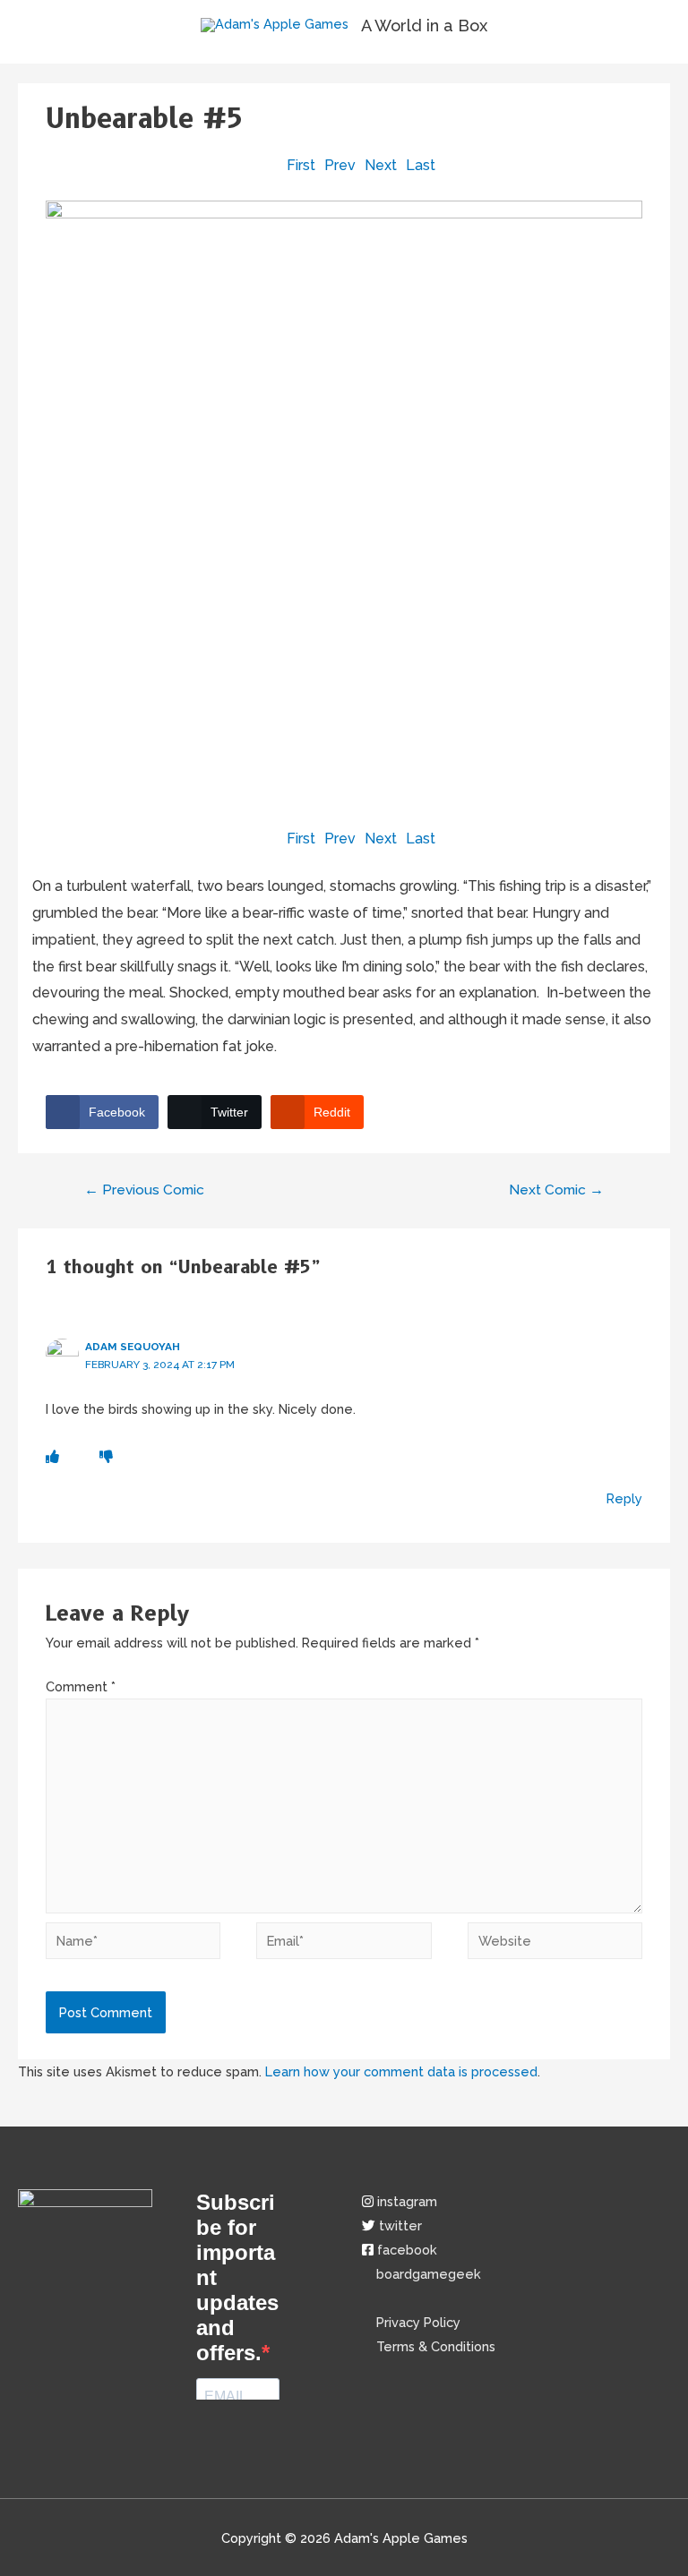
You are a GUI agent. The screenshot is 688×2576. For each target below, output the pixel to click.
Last (421, 165)
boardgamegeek (427, 2274)
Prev (340, 165)
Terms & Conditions (434, 2346)
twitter (400, 2225)
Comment (81, 1686)
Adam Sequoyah (133, 1347)
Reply (624, 1498)
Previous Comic (144, 1190)
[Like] (52, 1456)
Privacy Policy (411, 2322)
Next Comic (556, 1190)
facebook (407, 2250)
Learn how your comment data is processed (401, 2071)
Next (381, 165)
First (301, 165)
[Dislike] (106, 1456)
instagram (407, 2201)
